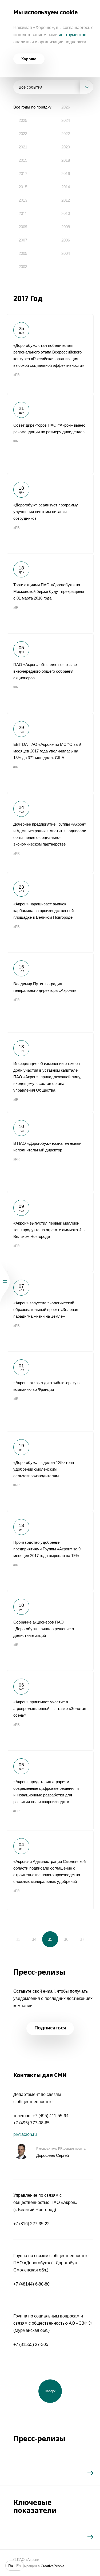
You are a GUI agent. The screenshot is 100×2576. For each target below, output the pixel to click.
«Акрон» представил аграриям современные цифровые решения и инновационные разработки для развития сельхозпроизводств (50, 1790)
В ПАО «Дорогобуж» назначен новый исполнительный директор (50, 1152)
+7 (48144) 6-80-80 (31, 2284)
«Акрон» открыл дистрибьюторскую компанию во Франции (50, 1391)
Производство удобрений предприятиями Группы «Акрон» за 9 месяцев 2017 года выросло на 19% (50, 1551)
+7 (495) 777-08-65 (31, 2123)
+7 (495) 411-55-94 (51, 2116)
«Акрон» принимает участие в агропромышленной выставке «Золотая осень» (50, 1711)
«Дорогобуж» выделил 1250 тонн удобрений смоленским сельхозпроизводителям (50, 1471)
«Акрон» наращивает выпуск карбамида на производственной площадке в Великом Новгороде (50, 913)
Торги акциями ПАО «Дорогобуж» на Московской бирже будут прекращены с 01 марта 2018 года (50, 593)
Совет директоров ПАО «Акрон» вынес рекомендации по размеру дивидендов (50, 434)
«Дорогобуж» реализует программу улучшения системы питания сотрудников (50, 514)
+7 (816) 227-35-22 (31, 2224)
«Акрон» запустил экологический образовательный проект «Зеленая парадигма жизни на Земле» (50, 1312)
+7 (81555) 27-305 (31, 2344)
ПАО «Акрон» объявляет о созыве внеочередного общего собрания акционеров (50, 673)
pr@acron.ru (25, 2134)
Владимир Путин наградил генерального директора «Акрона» (50, 992)
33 (18, 1939)
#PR (17, 375)
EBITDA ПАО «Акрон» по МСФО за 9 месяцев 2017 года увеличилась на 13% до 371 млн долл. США (50, 753)
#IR (16, 441)
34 (34, 1939)
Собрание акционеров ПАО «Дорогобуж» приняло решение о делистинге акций (50, 1631)
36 (66, 1939)
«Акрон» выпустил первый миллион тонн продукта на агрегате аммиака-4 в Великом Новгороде (50, 1232)
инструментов (73, 35)
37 (82, 1939)
